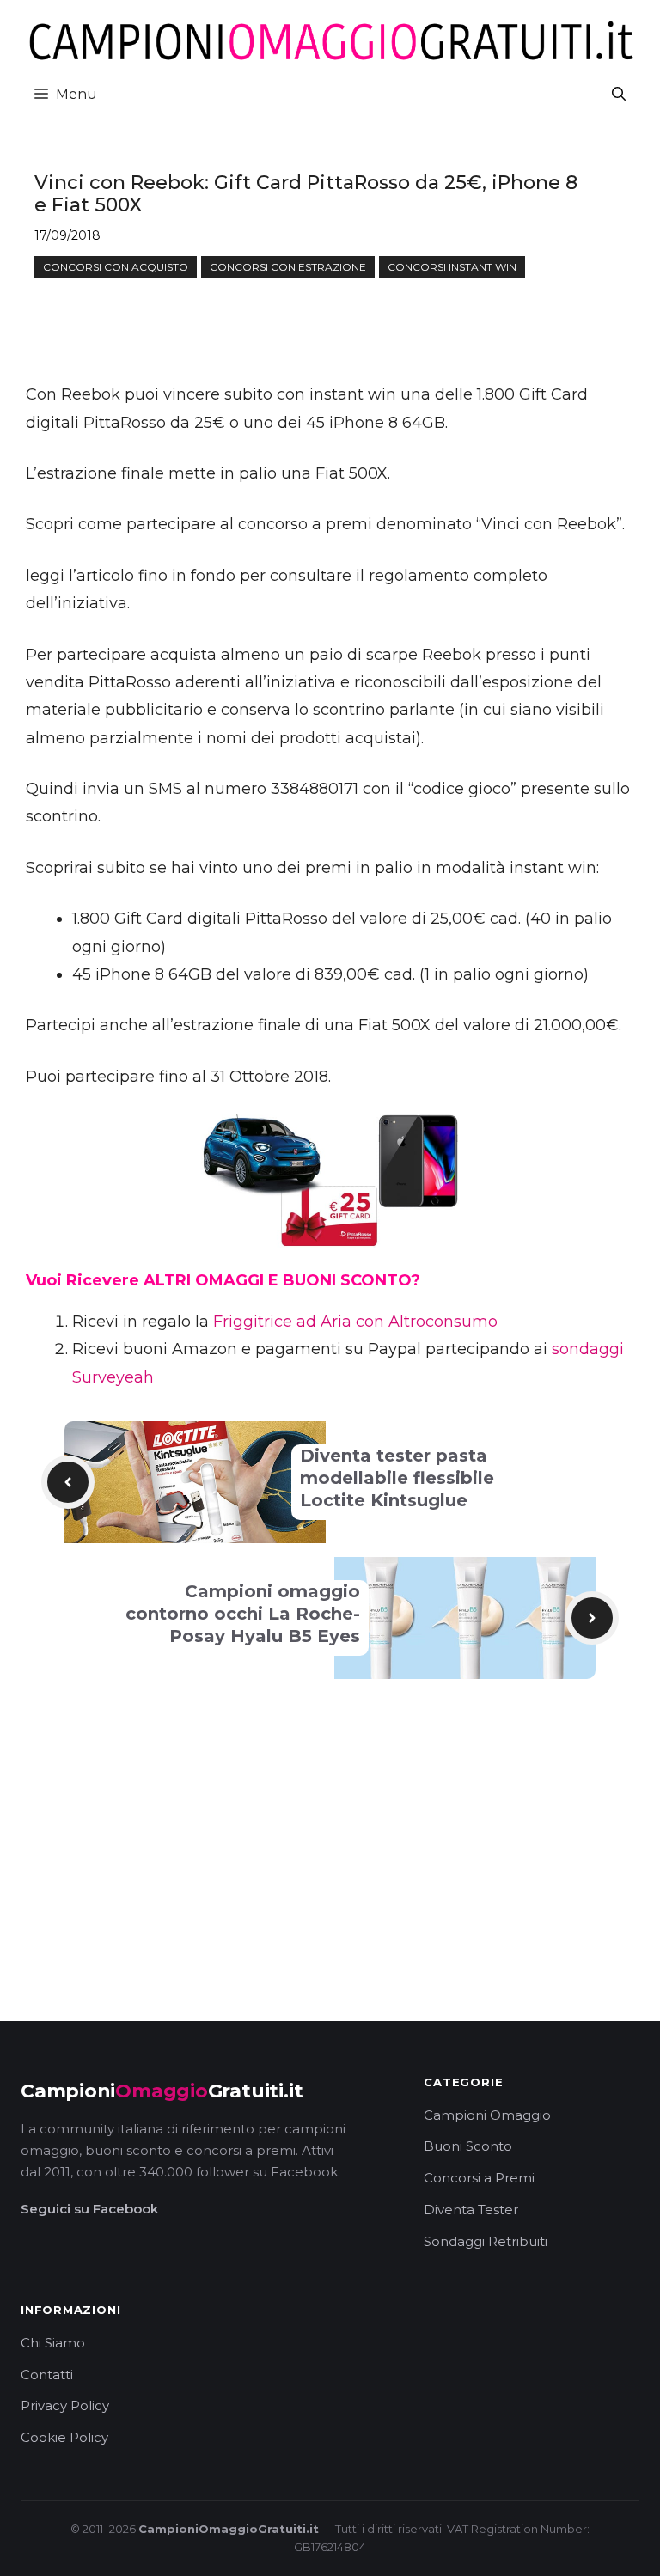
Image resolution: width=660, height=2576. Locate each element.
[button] (619, 94)
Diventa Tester (471, 2210)
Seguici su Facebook (89, 2209)
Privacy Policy (65, 2405)
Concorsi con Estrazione (288, 267)
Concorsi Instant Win (452, 267)
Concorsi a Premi (479, 2178)
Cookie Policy (64, 2437)
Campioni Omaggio (487, 2115)
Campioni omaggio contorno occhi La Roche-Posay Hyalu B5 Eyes (243, 1614)
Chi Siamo (53, 2343)
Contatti (47, 2375)
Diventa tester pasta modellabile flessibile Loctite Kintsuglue (397, 1478)
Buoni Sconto (468, 2146)
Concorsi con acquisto (116, 267)
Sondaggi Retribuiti (486, 2241)
